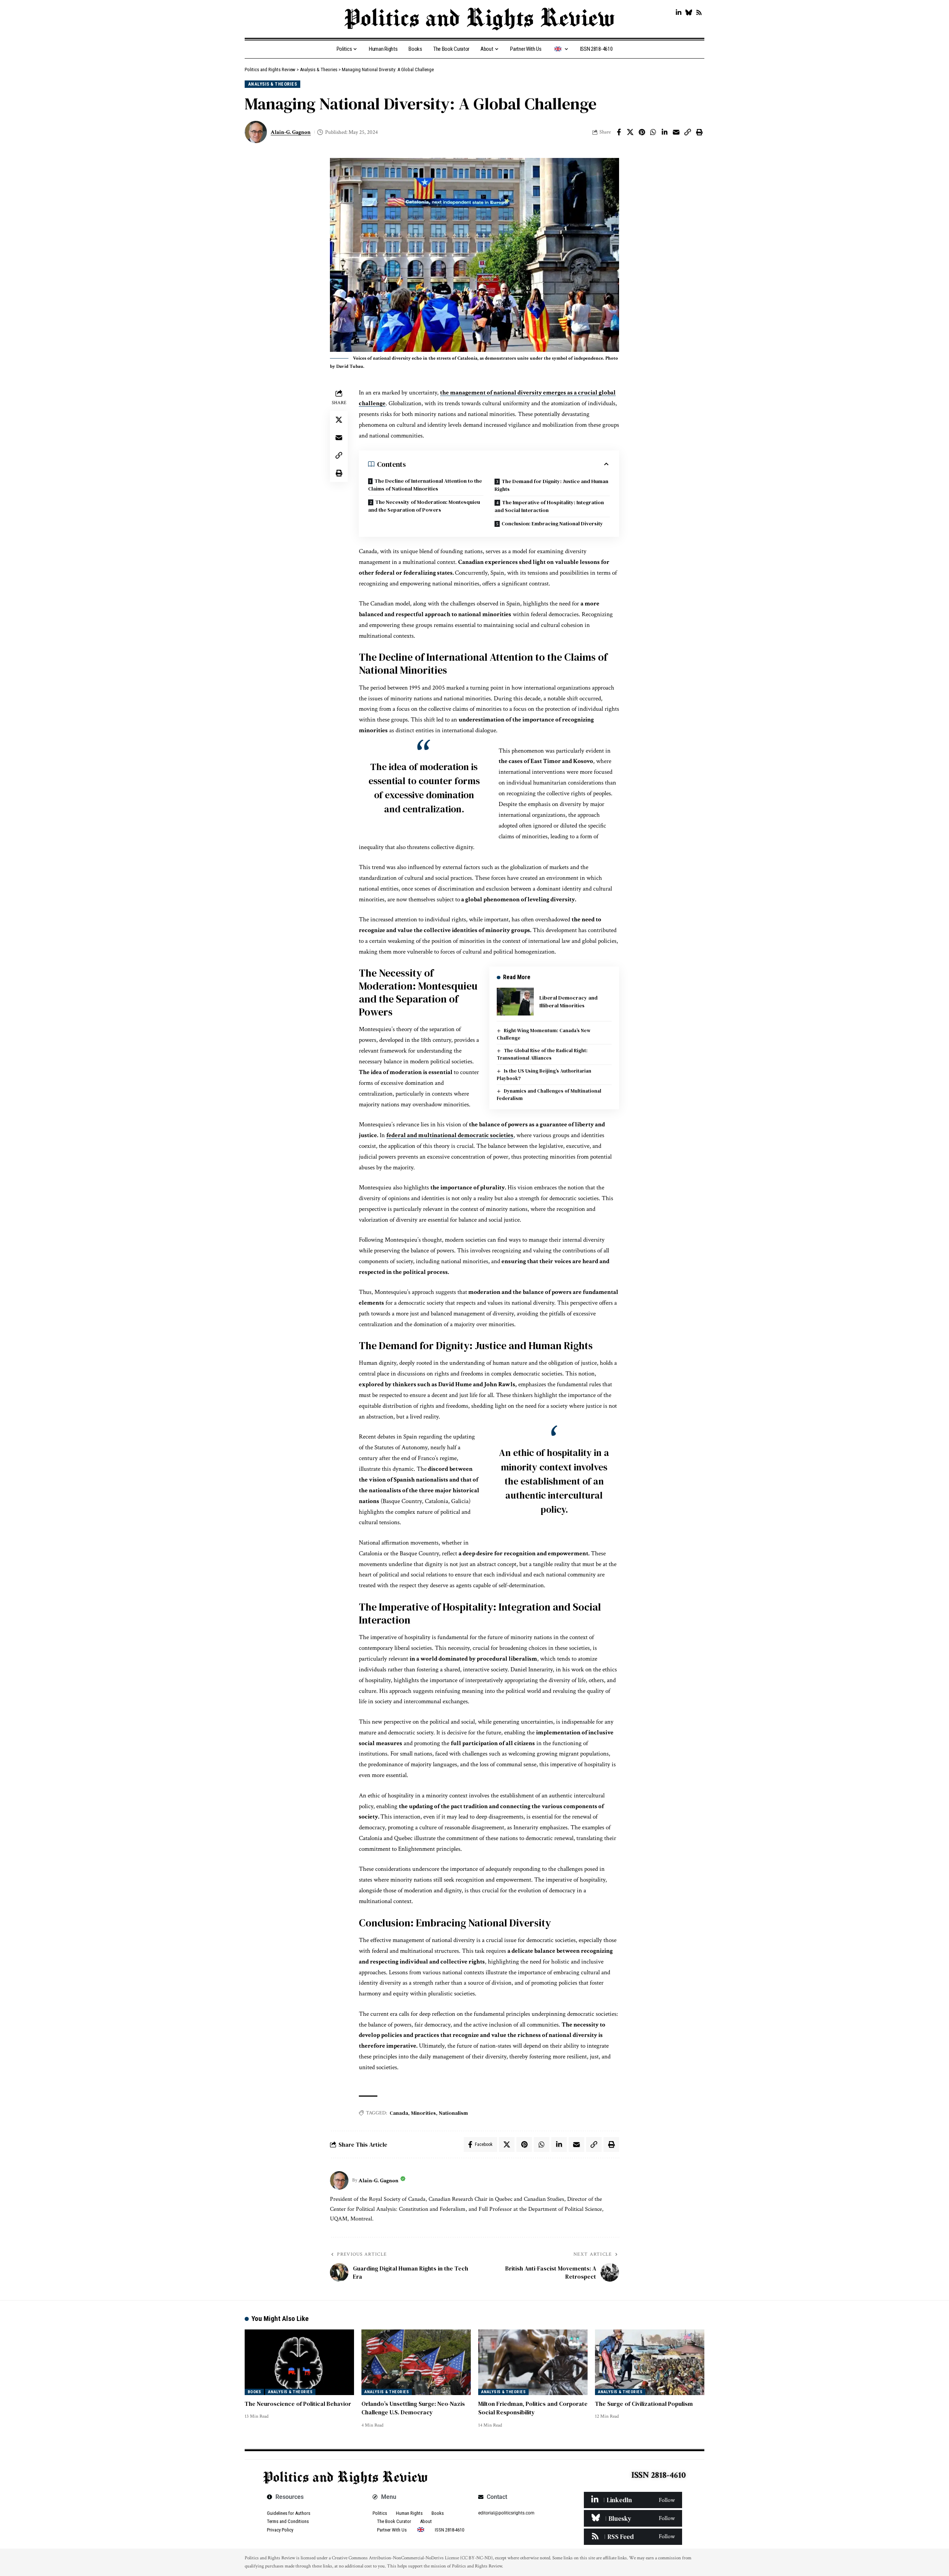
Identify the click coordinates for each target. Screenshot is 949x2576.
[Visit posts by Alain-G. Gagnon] (339, 2180)
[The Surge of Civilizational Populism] (650, 2362)
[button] (688, 132)
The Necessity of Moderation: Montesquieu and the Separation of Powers (424, 506)
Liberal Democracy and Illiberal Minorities (568, 1002)
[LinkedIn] (679, 13)
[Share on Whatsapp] (653, 132)
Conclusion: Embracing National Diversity (552, 524)
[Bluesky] (689, 13)
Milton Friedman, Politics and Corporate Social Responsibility (533, 2408)
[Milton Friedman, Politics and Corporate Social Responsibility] (533, 2362)
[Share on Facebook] (619, 132)
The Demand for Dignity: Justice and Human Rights (551, 485)
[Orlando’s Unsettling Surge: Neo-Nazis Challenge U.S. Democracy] (416, 2362)
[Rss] (699, 13)
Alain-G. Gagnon (291, 132)
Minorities (424, 2113)
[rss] (633, 2537)
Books (254, 2392)
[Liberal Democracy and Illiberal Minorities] (515, 1002)
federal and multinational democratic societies (450, 1135)
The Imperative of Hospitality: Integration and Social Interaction (549, 506)
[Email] (676, 132)
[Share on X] (630, 132)
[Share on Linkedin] (665, 132)
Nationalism (453, 2113)
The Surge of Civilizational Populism (644, 2404)
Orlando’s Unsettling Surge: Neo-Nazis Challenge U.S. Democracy (413, 2408)
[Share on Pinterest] (642, 132)
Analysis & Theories (273, 84)
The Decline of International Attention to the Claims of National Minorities (425, 485)
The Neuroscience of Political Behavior (298, 2404)
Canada (399, 2113)
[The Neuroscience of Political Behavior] (299, 2362)
